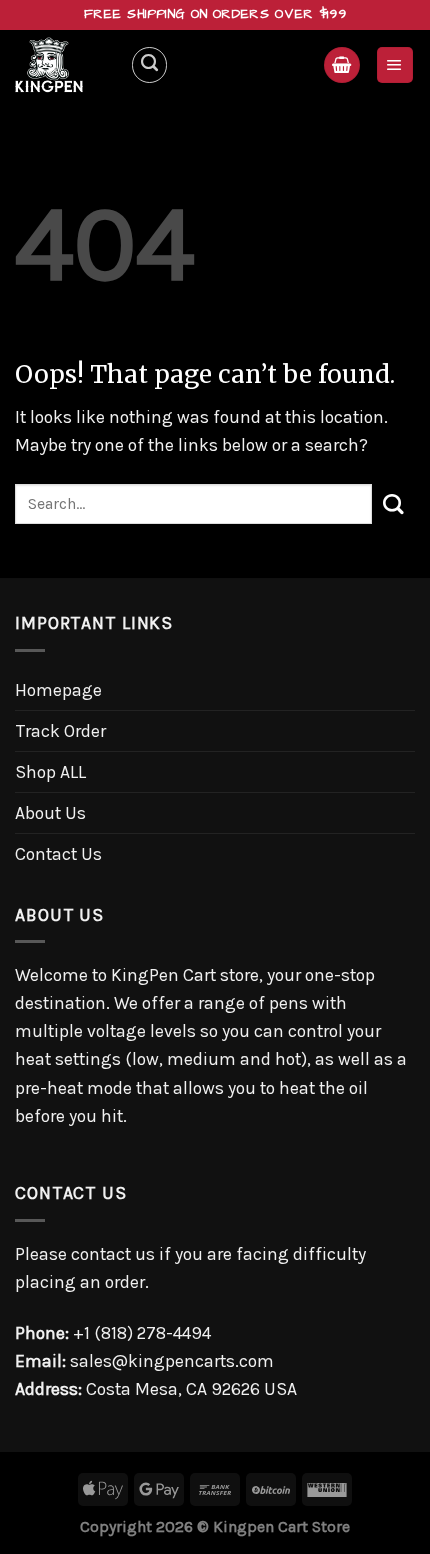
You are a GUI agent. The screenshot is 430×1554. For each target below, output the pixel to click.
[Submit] (393, 503)
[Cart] (341, 65)
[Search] (149, 64)
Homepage (58, 690)
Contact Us (58, 854)
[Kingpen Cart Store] (65, 65)
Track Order (60, 731)
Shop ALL (50, 772)
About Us (50, 813)
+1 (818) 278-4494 (142, 1333)
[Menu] (395, 65)
